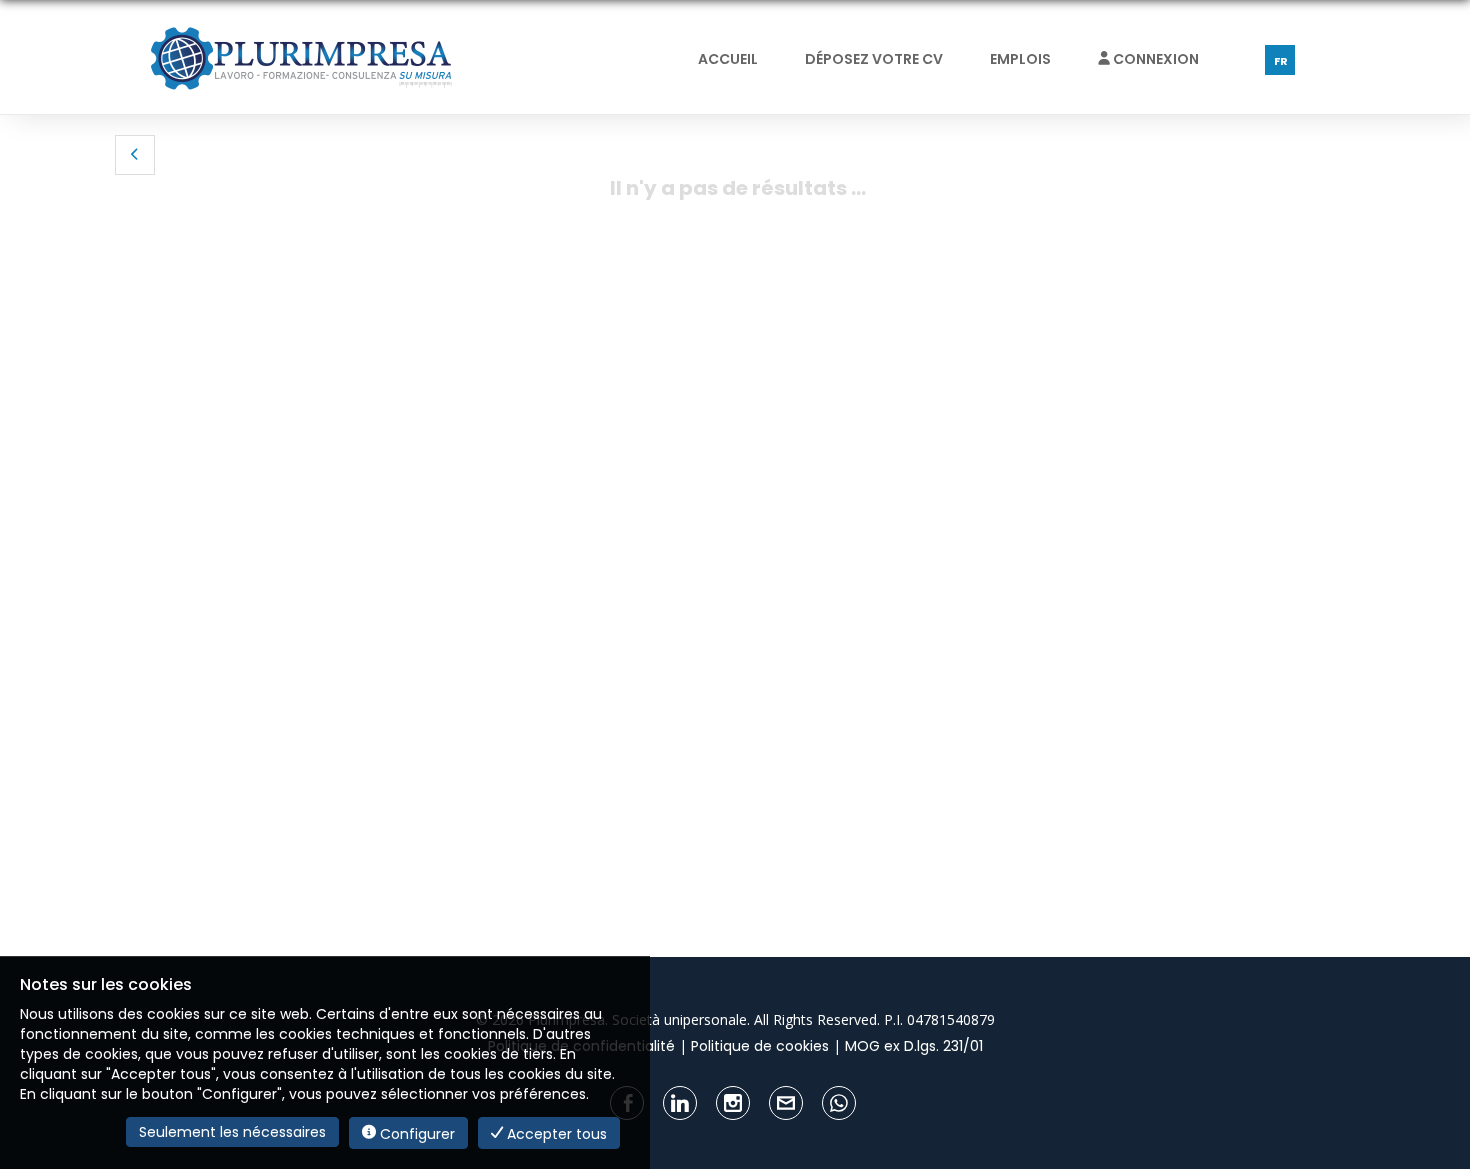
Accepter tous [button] (555, 1134)
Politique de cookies (760, 1046)
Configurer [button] (415, 1134)
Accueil (728, 59)
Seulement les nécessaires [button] (232, 1132)
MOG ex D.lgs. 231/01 (914, 1046)
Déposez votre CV (874, 59)
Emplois (1020, 59)
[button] (135, 155)
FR (1281, 61)
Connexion (1154, 59)
